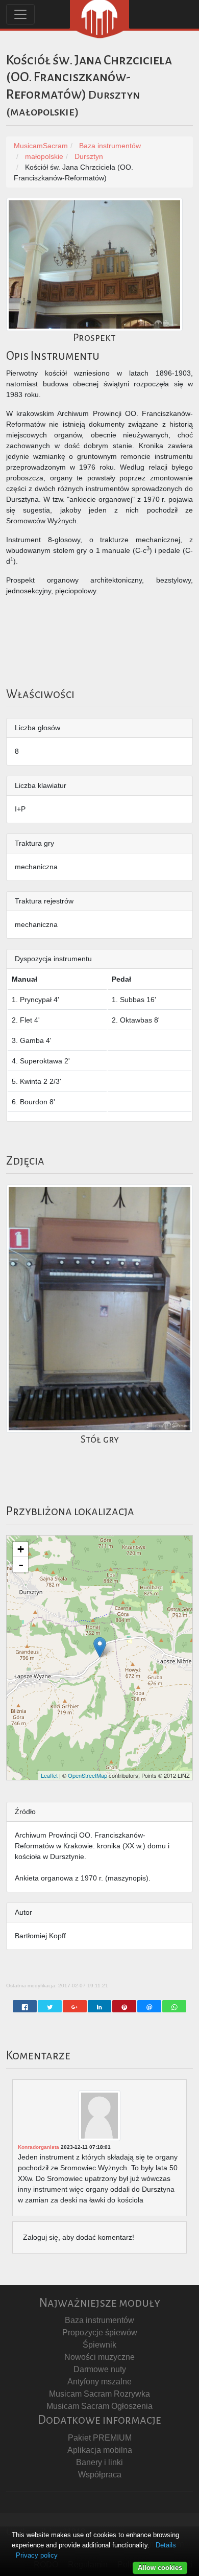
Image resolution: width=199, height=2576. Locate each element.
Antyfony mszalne (99, 2382)
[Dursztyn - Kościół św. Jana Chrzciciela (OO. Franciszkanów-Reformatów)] (100, 1647)
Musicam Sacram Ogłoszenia (99, 2406)
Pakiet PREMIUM (100, 2438)
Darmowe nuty (100, 2369)
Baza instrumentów (99, 2320)
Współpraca (100, 2475)
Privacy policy (37, 2555)
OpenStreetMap (88, 1775)
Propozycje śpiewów (100, 2333)
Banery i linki (99, 2462)
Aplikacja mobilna (100, 2450)
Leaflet (49, 1775)
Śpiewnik (99, 2345)
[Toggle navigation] (20, 14)
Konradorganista (39, 2147)
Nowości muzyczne (99, 2357)
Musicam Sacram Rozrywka (99, 2394)
